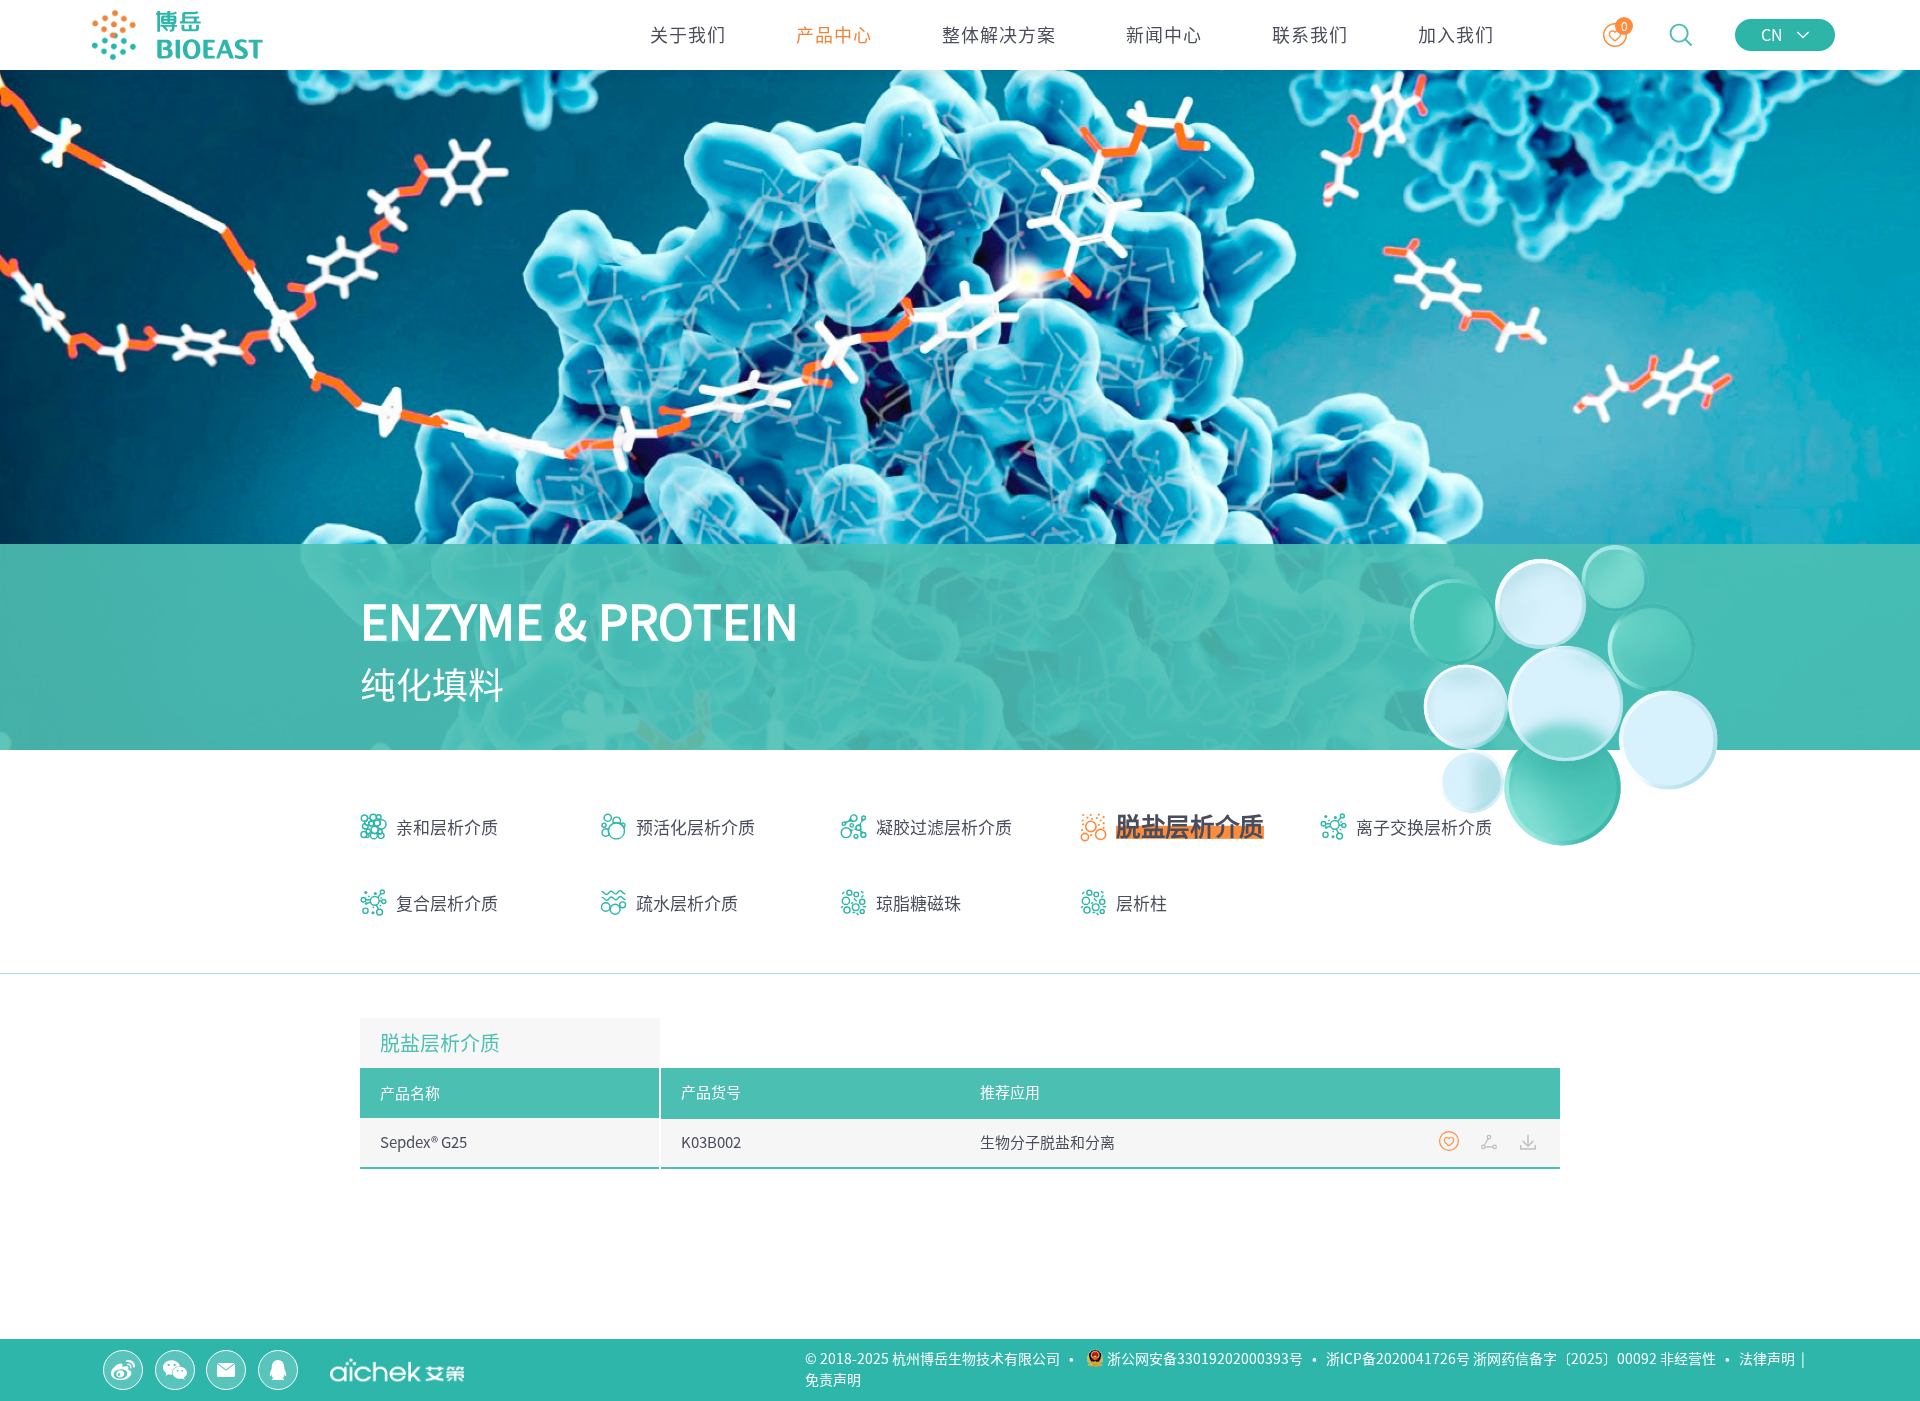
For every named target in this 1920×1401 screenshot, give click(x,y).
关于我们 (688, 35)
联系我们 (1310, 35)
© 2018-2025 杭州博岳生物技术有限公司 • (944, 1359)
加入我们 (1456, 35)
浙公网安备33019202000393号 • (1215, 1359)
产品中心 (834, 35)
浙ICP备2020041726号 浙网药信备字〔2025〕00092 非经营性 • (1531, 1359)
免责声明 (836, 1380)
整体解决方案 (999, 35)
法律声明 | (1775, 1359)
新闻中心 (1164, 35)
